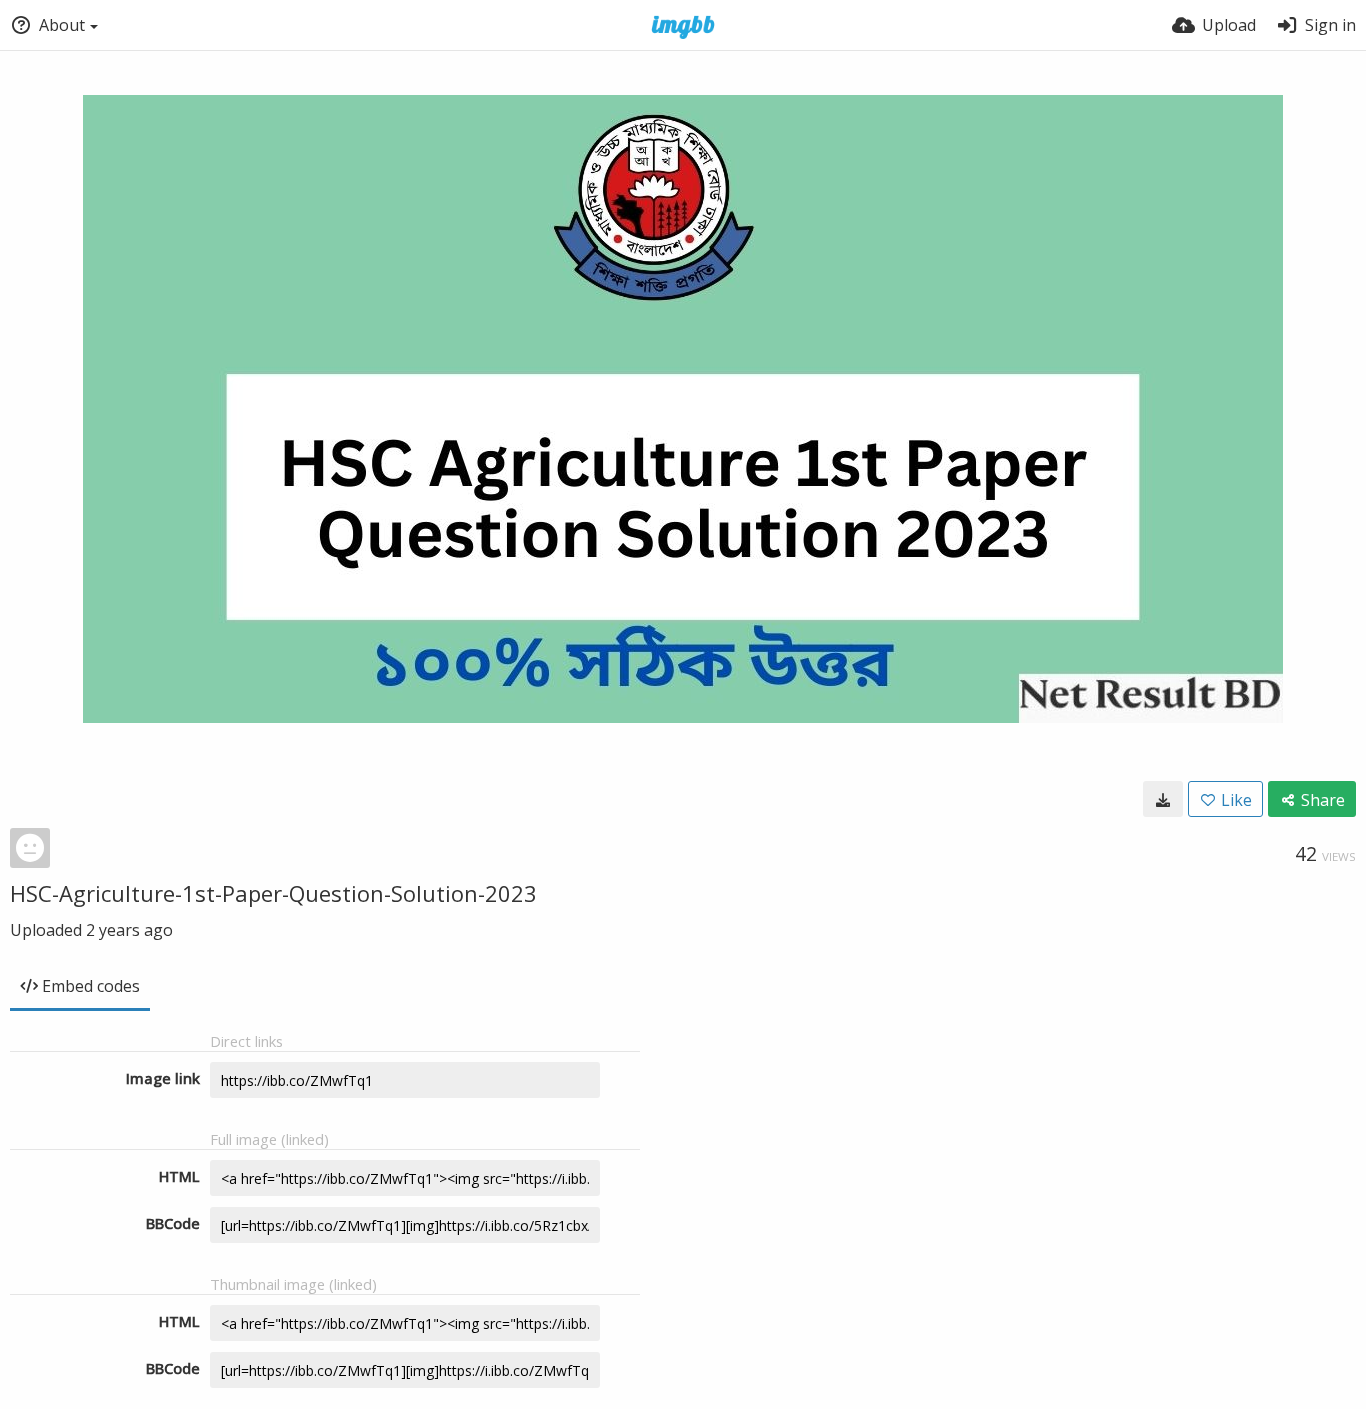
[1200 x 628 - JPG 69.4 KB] (1163, 799)
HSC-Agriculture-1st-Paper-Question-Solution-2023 (273, 893)
